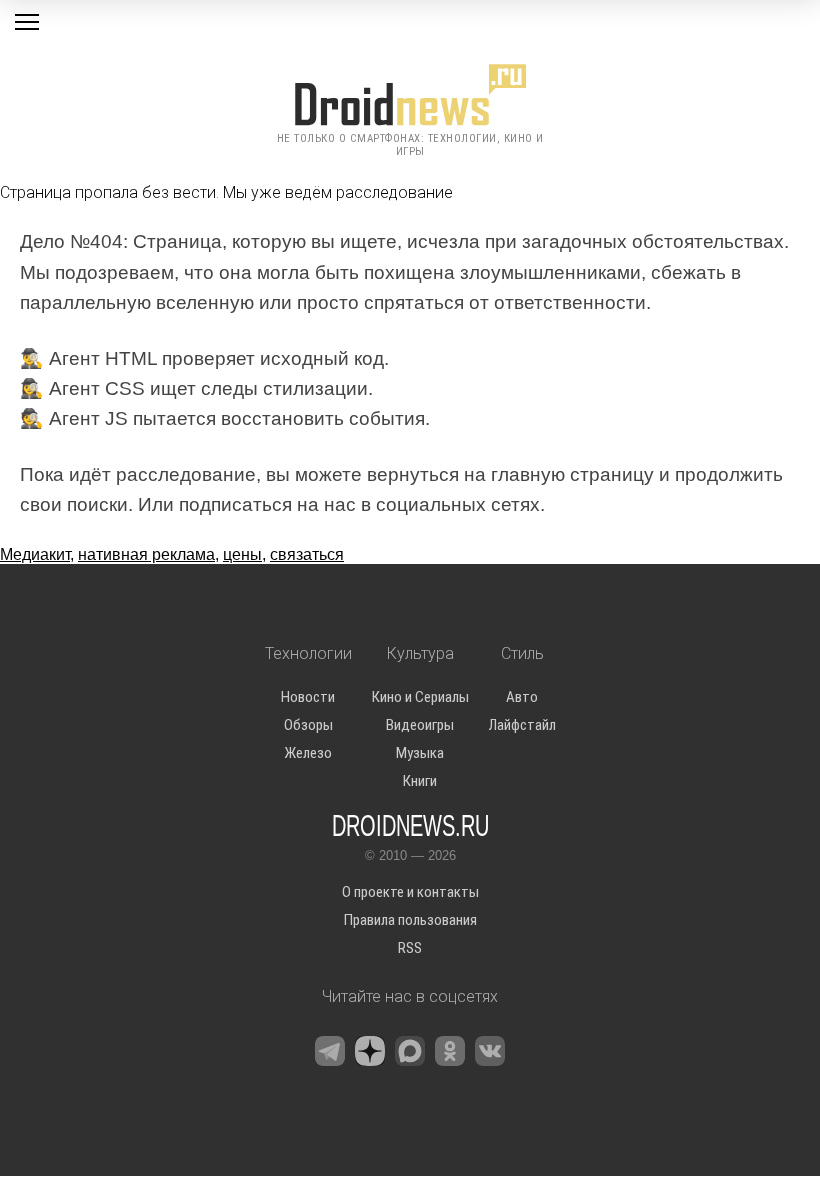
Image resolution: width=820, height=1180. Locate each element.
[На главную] (410, 95)
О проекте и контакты (410, 892)
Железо (308, 753)
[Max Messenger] (410, 1051)
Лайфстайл (522, 725)
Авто (522, 697)
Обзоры (308, 725)
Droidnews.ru (410, 824)
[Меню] (27, 22)
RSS (410, 948)
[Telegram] (330, 1051)
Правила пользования (410, 920)
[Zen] (370, 1051)
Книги (420, 781)
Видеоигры (420, 725)
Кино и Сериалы (420, 697)
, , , (172, 554)
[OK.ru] (450, 1051)
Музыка (420, 753)
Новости (308, 697)
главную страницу (572, 474)
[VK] (490, 1051)
